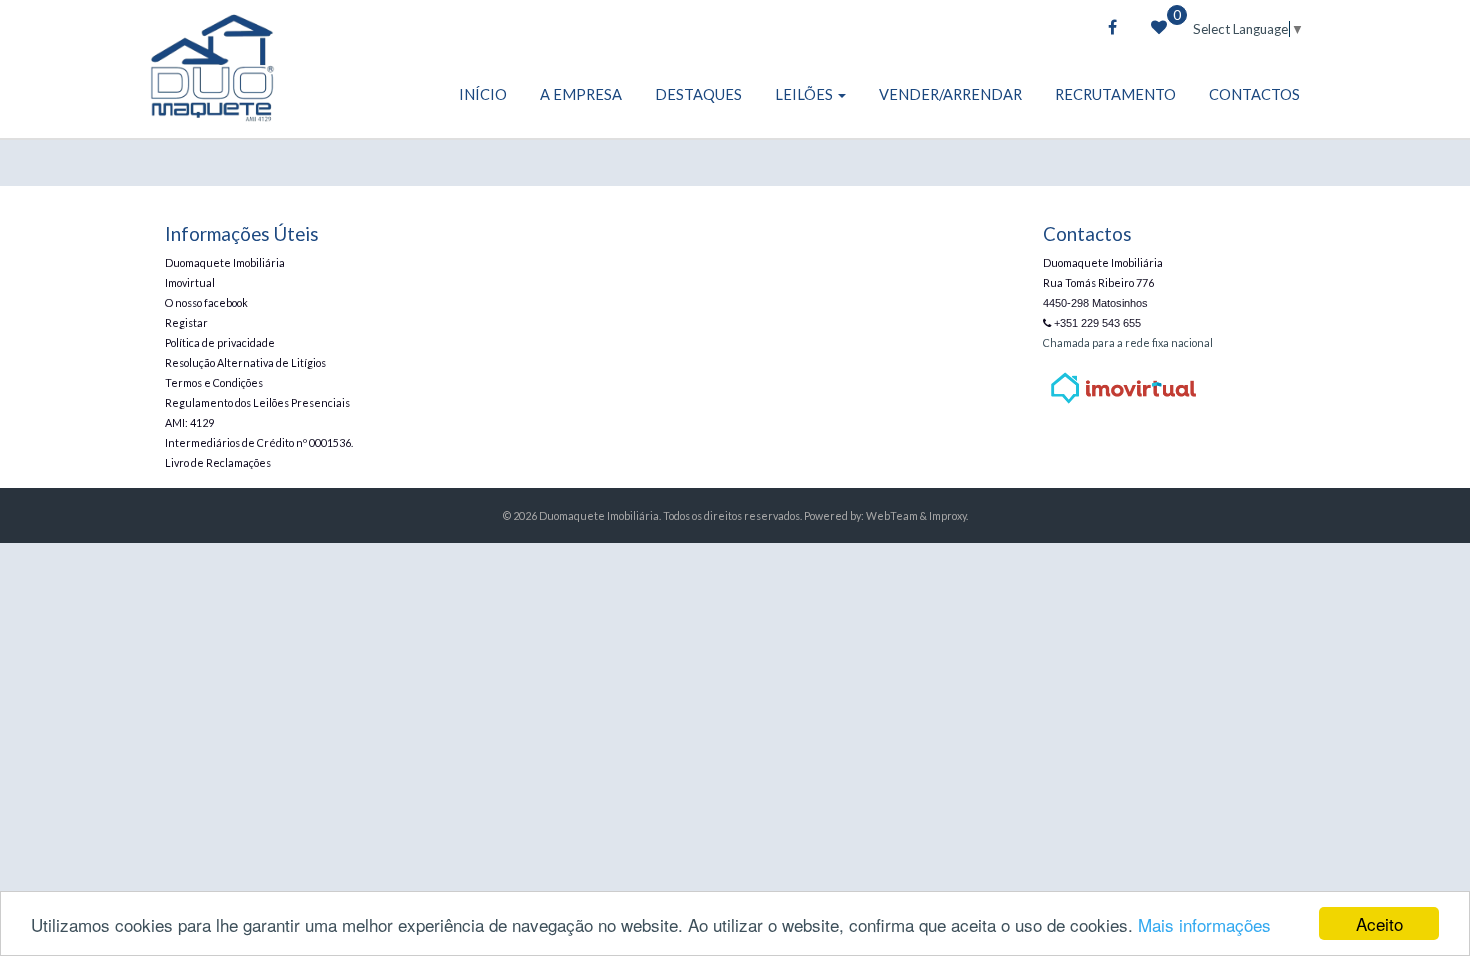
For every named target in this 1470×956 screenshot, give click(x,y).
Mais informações (1204, 924)
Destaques (698, 94)
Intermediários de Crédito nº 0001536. (259, 442)
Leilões (805, 94)
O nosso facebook (206, 302)
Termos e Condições (214, 382)
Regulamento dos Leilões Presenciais (257, 402)
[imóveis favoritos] (1159, 28)
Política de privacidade (220, 342)
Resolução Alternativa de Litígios (245, 362)
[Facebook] (1112, 28)
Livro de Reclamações (218, 462)
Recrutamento (1115, 94)
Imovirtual (190, 282)
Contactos (1254, 94)
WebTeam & (896, 515)
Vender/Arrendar (950, 94)
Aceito (1379, 923)
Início (483, 94)
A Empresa (581, 94)
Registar (186, 322)
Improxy (947, 515)
